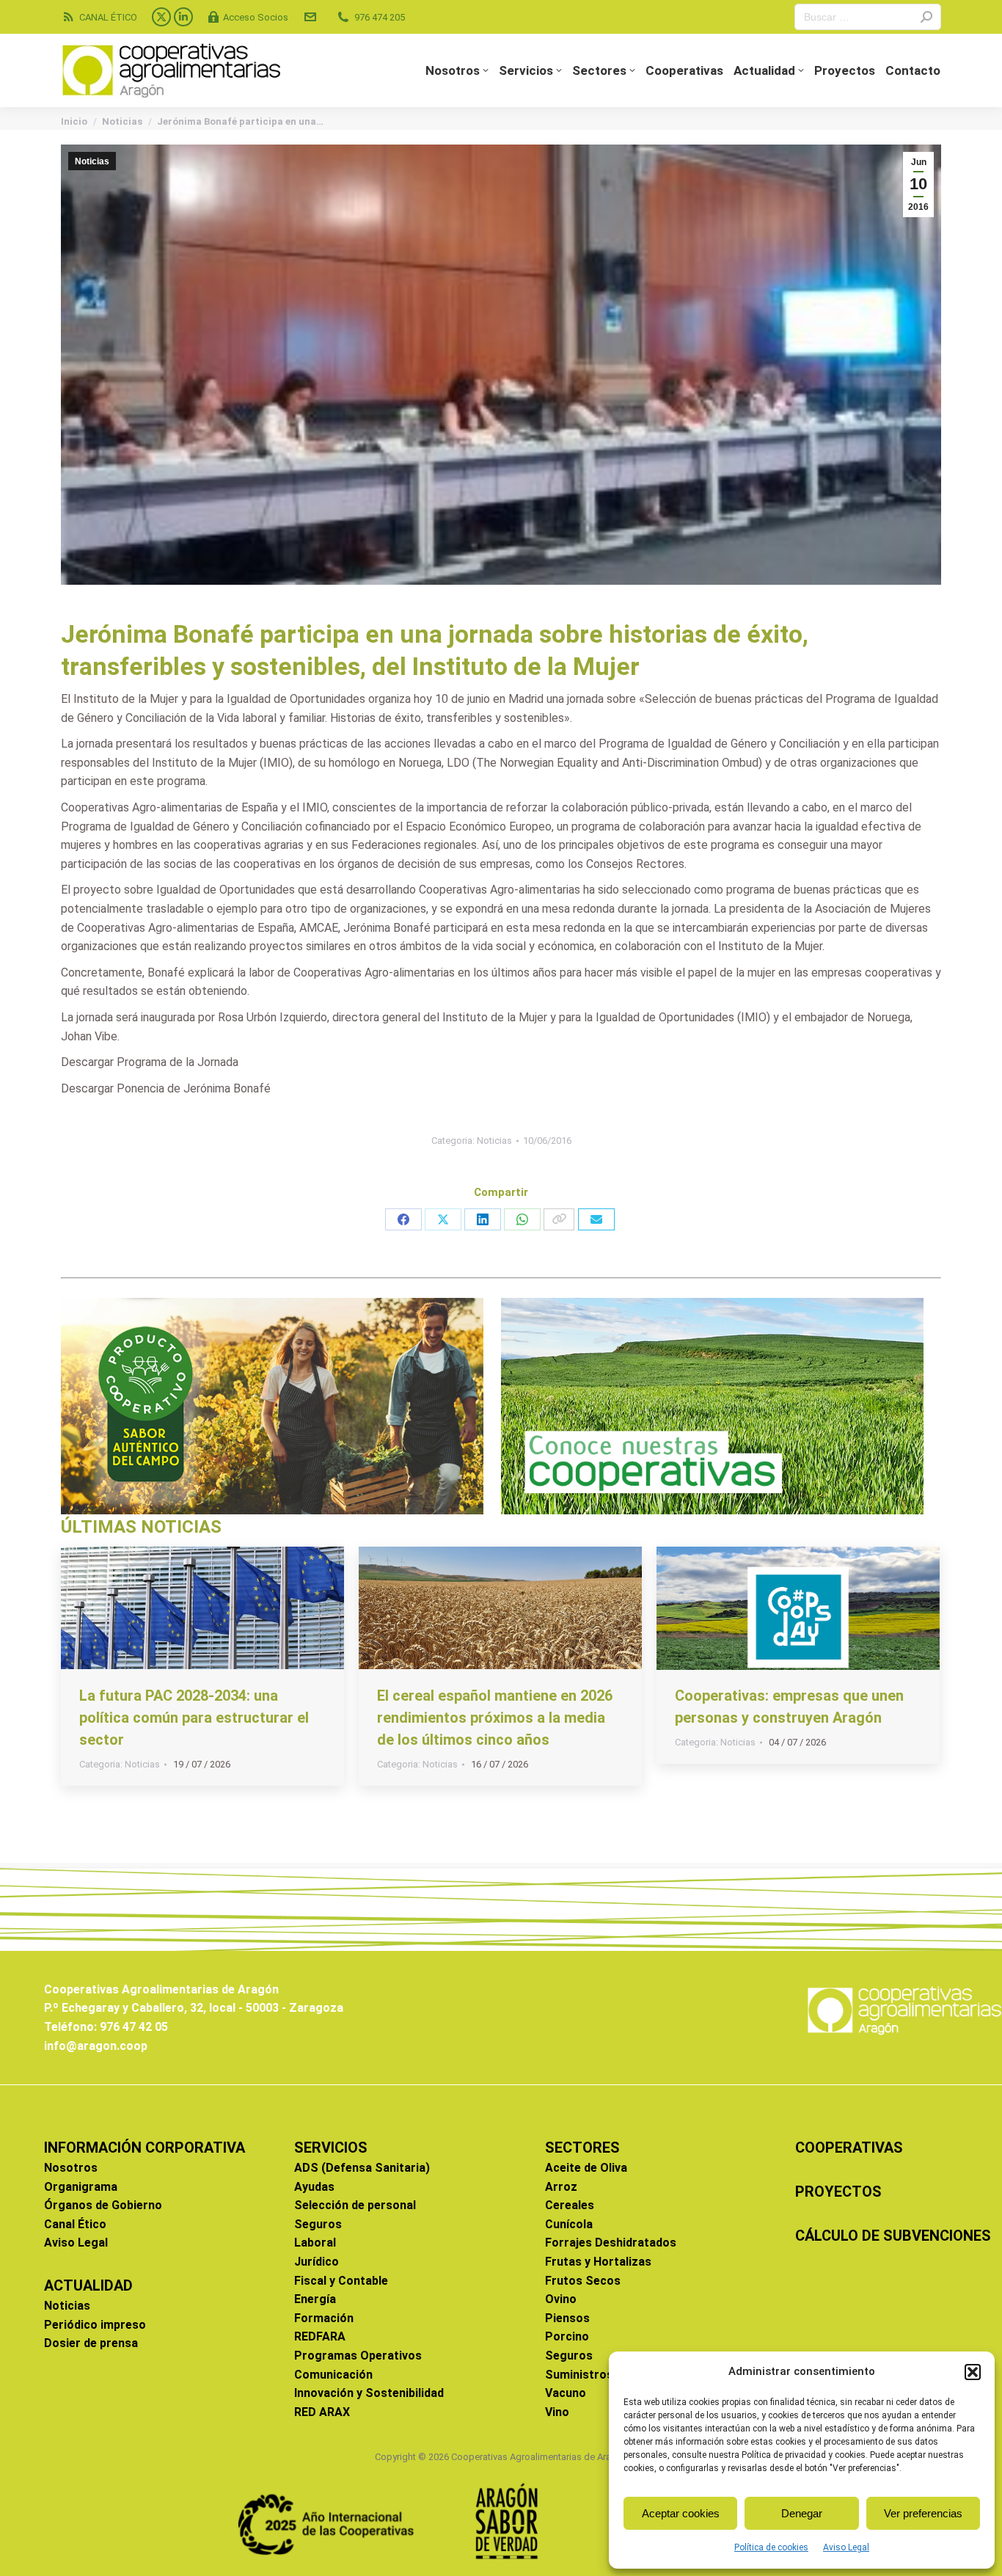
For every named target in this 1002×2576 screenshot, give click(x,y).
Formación (324, 2318)
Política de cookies (771, 2547)
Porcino (567, 2336)
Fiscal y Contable (341, 2281)
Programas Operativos (358, 2356)
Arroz (561, 2187)
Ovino (561, 2299)
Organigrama (81, 2187)
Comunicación (333, 2375)
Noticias (92, 161)
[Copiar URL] (559, 1219)
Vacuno (566, 2393)
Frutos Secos (583, 2281)
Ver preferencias (923, 2513)
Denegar (802, 2513)
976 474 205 (380, 17)
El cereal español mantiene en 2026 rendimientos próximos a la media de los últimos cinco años (495, 1718)
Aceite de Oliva (586, 2168)
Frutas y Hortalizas (598, 2262)
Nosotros (71, 2168)
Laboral (315, 2243)
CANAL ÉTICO (108, 17)
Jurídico (317, 2262)
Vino (557, 2412)
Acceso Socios (256, 17)
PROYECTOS (838, 2192)
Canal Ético (75, 2224)
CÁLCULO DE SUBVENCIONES (893, 2236)
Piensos (567, 2318)
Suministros (579, 2375)
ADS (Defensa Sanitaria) (362, 2168)
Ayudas (314, 2187)
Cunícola (569, 2224)
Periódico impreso (95, 2325)
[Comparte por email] (596, 1219)
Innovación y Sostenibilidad (369, 2393)
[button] (973, 2372)
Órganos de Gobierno (103, 2205)
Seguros (318, 2224)
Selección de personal (355, 2205)
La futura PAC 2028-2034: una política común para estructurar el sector (194, 1718)
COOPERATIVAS (849, 2148)
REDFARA (320, 2336)
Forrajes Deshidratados (611, 2243)
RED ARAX (322, 2412)
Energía (315, 2299)
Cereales (570, 2205)
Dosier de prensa (91, 2343)
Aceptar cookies (681, 2513)
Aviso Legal (846, 2547)
